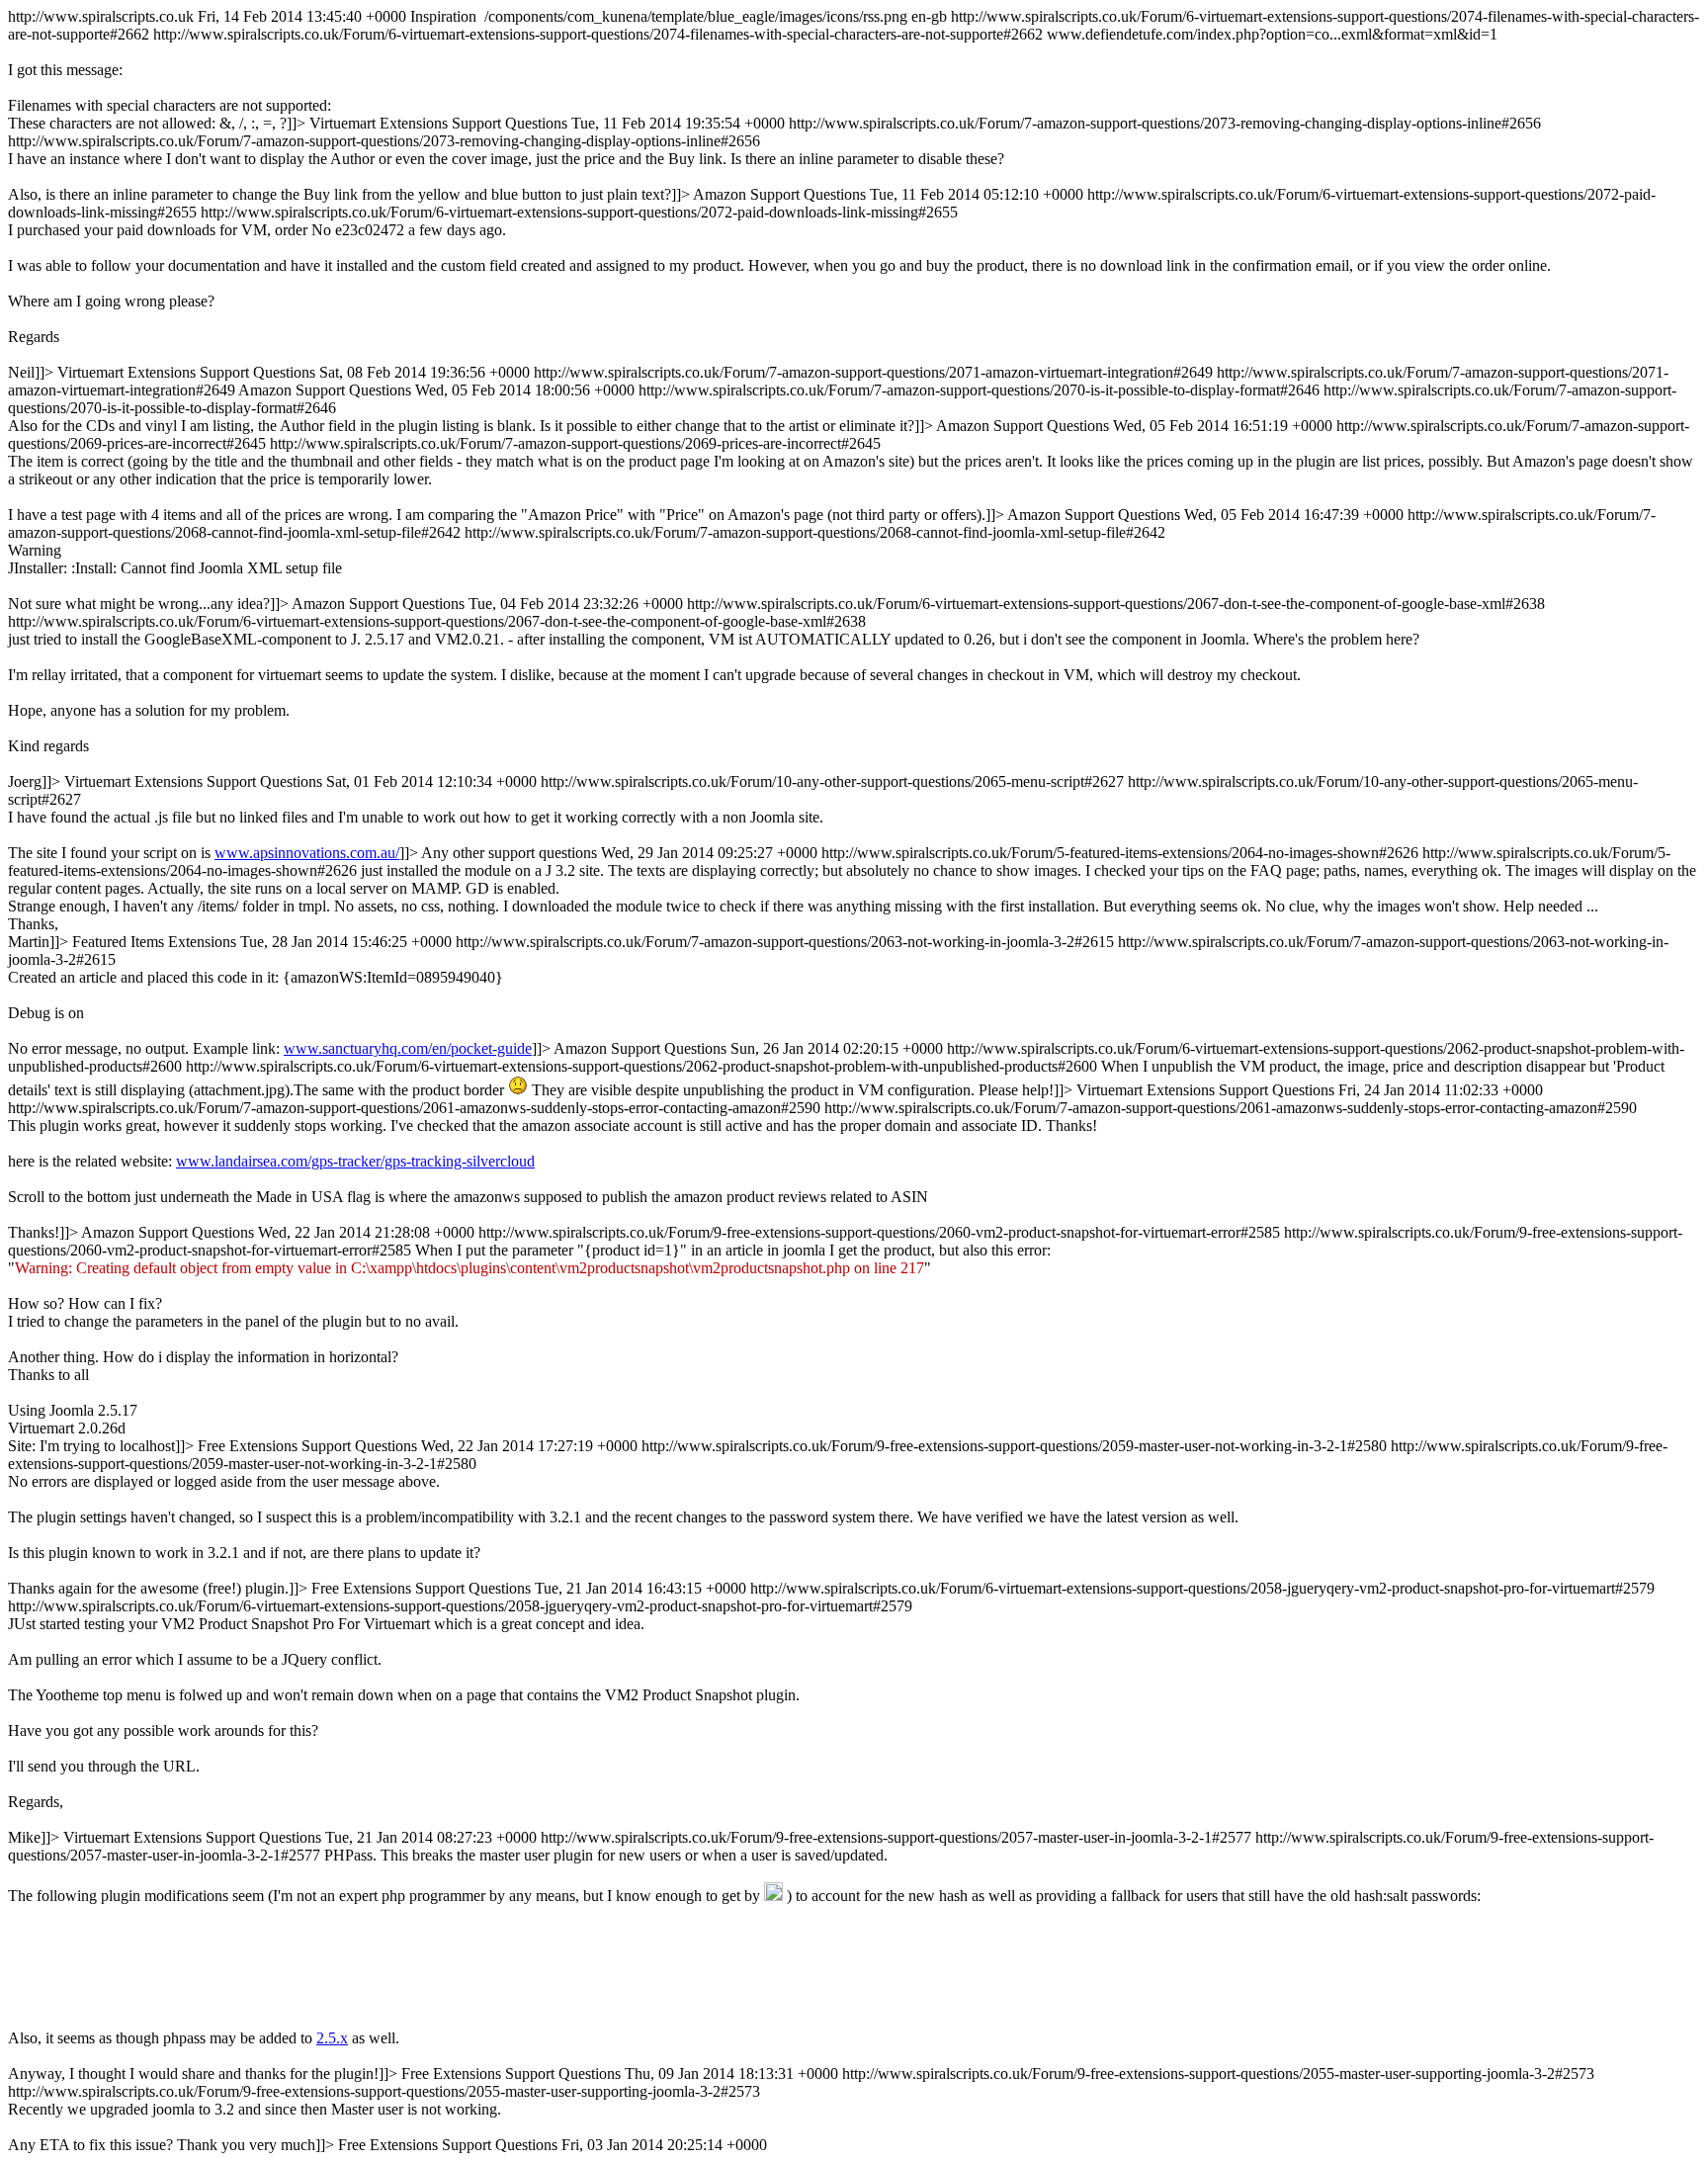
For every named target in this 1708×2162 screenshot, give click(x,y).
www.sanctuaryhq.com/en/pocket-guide (408, 1048)
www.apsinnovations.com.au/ (307, 853)
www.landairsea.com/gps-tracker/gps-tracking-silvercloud (355, 1161)
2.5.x (332, 2038)
